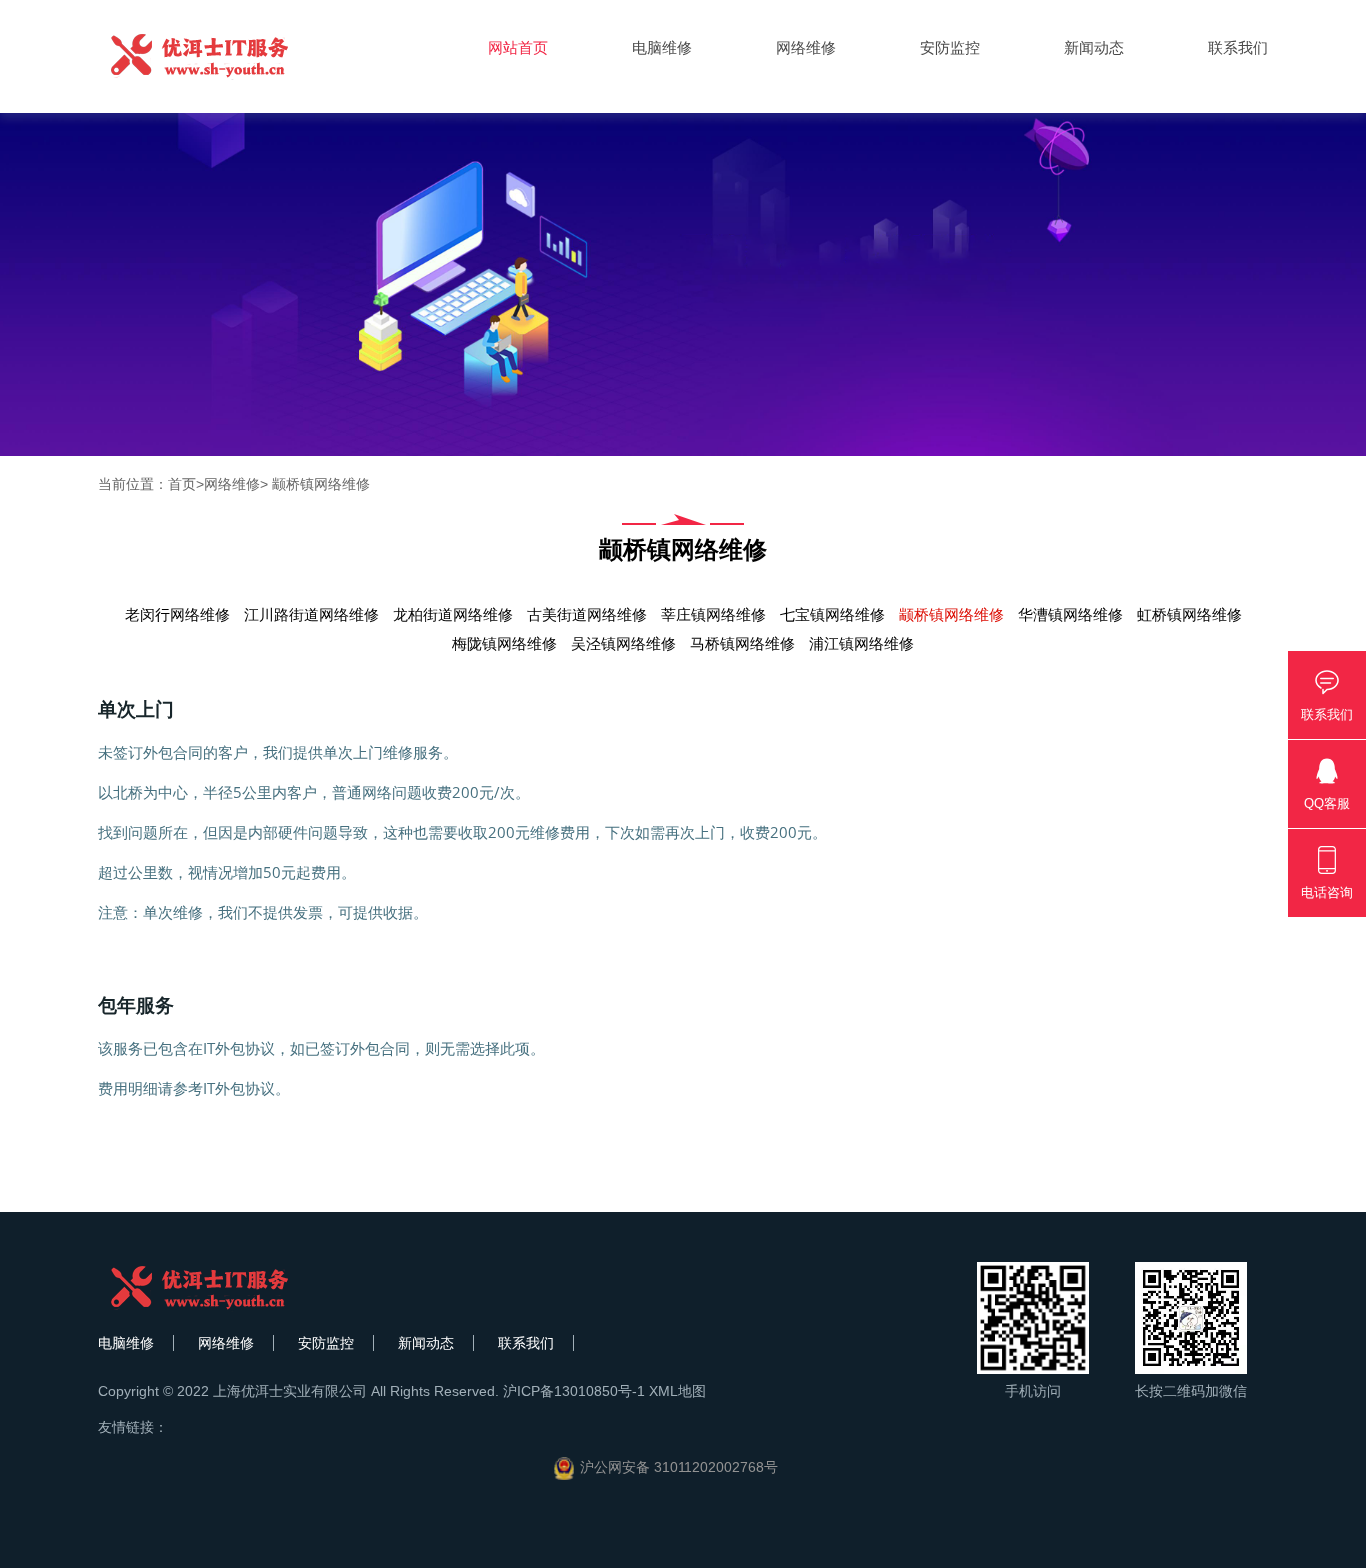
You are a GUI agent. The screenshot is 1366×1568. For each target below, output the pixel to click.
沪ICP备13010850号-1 (574, 1391)
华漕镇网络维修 (1070, 614)
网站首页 (518, 47)
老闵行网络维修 (177, 614)
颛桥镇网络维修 (319, 484)
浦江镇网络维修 (861, 643)
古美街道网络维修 (587, 614)
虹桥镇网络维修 (1189, 614)
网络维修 (806, 47)
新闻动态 (1094, 47)
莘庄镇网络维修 (713, 614)
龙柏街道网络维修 (453, 614)
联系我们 (1238, 47)
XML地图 (677, 1391)
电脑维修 (662, 47)
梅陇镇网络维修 (504, 643)
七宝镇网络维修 (832, 614)
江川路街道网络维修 (311, 614)
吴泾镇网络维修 (623, 643)
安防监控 (950, 47)
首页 (182, 484)
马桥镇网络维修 (742, 643)
